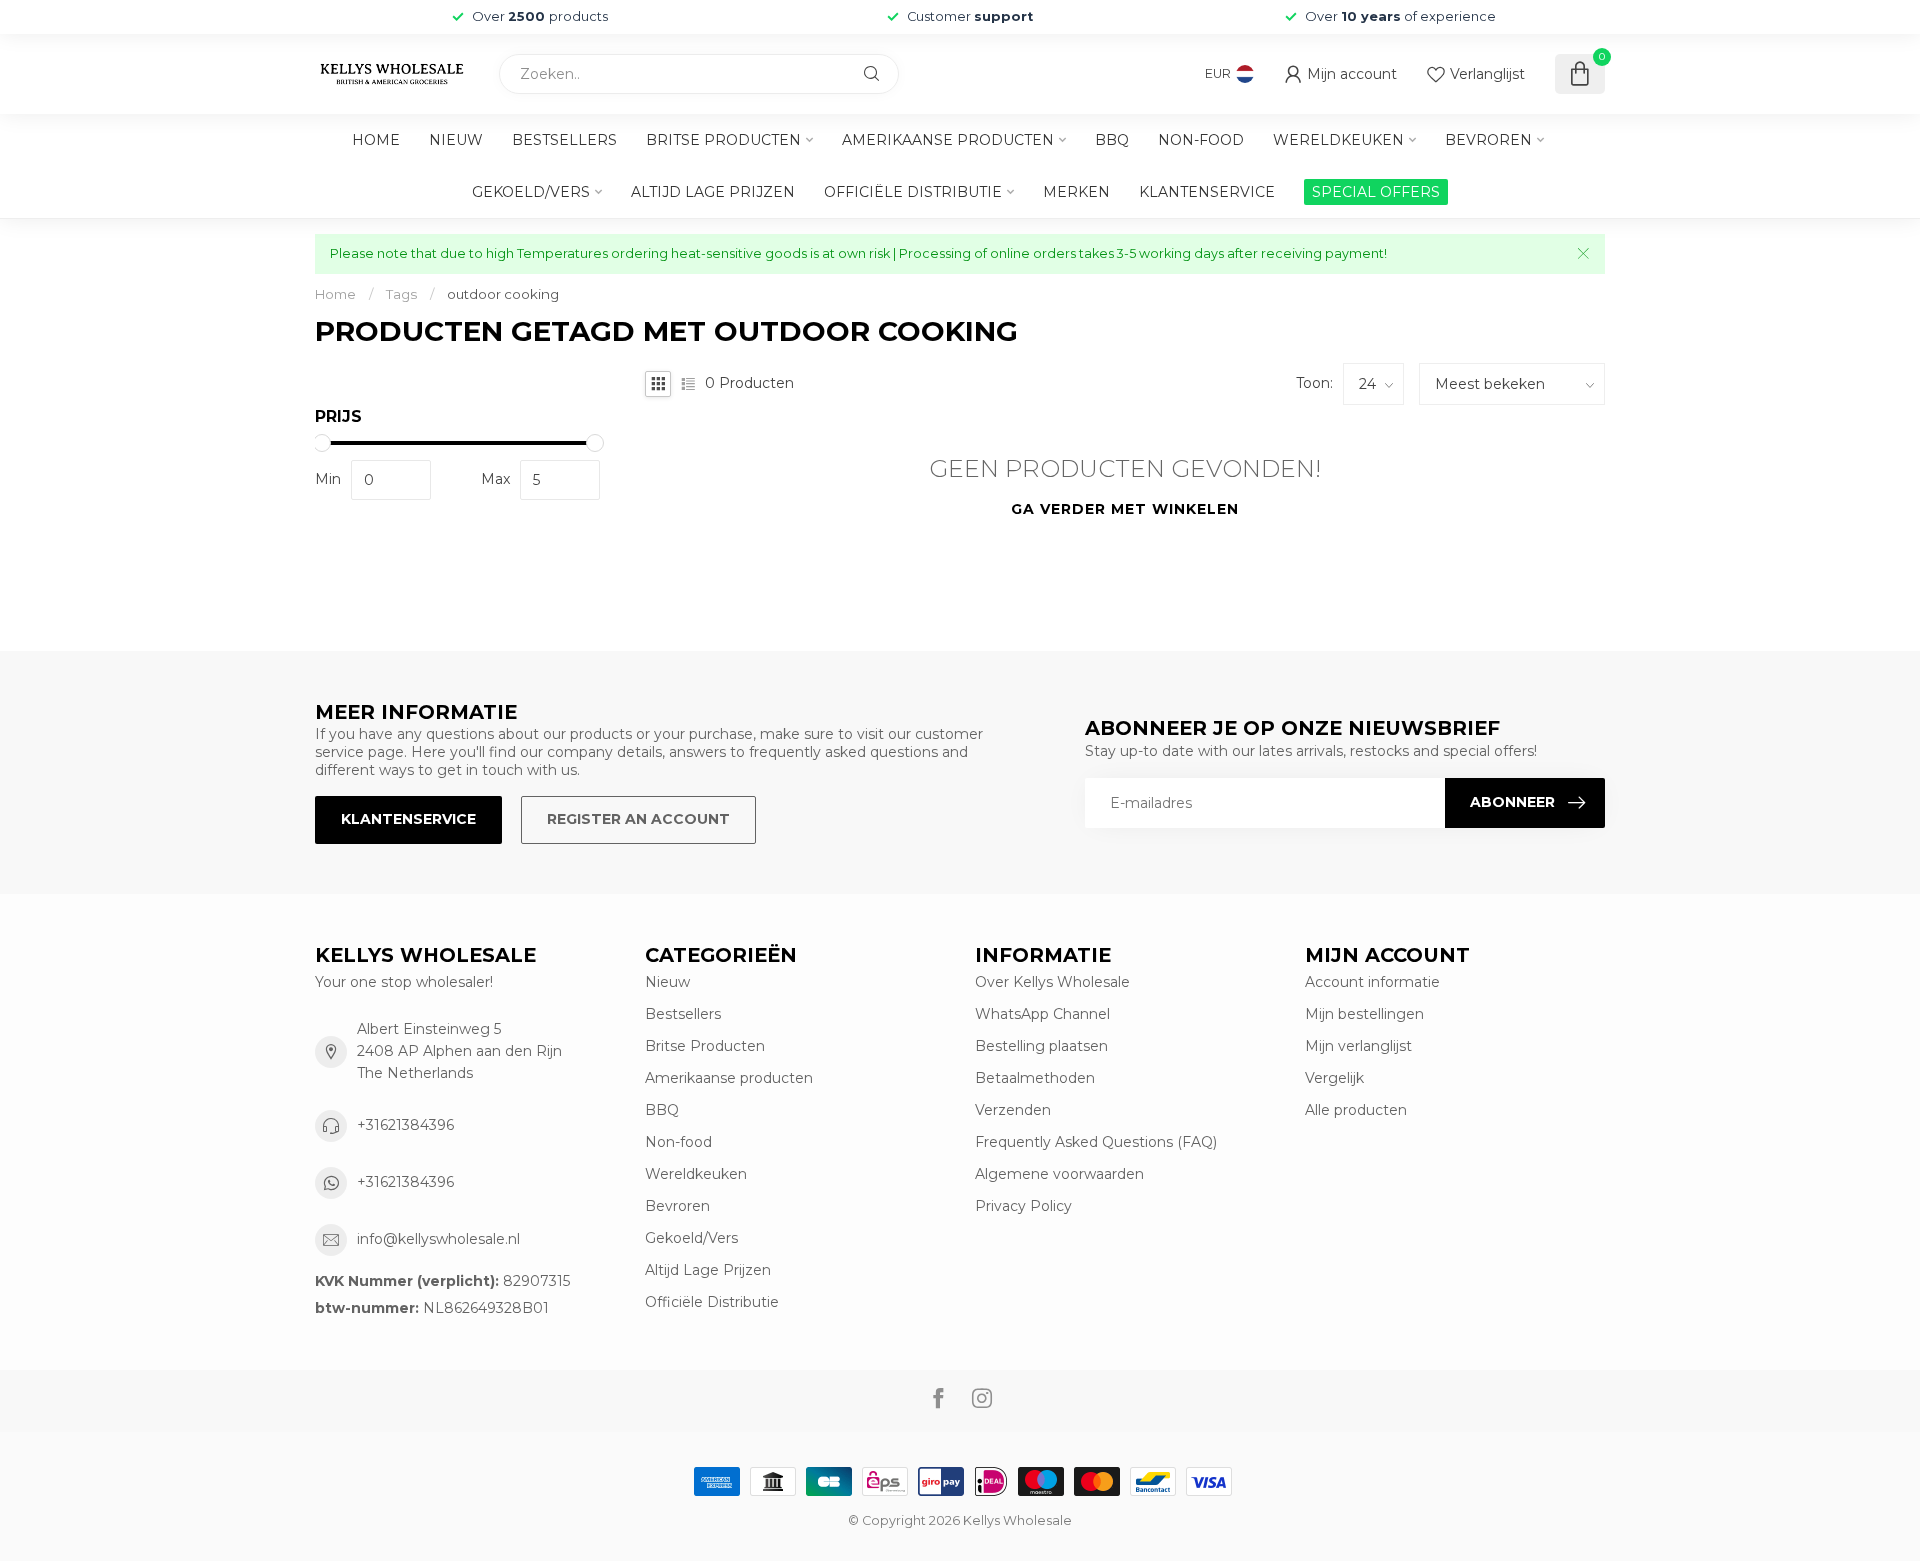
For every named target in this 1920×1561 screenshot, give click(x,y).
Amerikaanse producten (948, 140)
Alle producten (1356, 1110)
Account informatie (1372, 982)
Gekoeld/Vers (531, 192)
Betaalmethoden (1035, 1078)
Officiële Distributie (913, 192)
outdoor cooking (503, 294)
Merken (1076, 192)
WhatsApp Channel (1042, 1014)
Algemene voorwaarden (1059, 1174)
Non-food (1201, 140)
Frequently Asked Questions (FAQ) (1096, 1142)
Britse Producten (723, 140)
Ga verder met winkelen (1125, 509)
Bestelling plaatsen (1041, 1046)
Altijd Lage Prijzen (713, 192)
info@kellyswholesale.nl (438, 1239)
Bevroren (1488, 140)
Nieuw (456, 140)
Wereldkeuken (1338, 140)
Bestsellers (564, 140)
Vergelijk (1334, 1078)
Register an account (638, 819)
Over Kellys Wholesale (1052, 982)
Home (376, 140)
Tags (401, 294)
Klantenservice (1207, 192)
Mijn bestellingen (1364, 1014)
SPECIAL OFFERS (1376, 192)
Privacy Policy (1023, 1206)
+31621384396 (405, 1125)
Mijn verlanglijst (1358, 1046)
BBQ (1112, 140)
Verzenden (1013, 1110)
